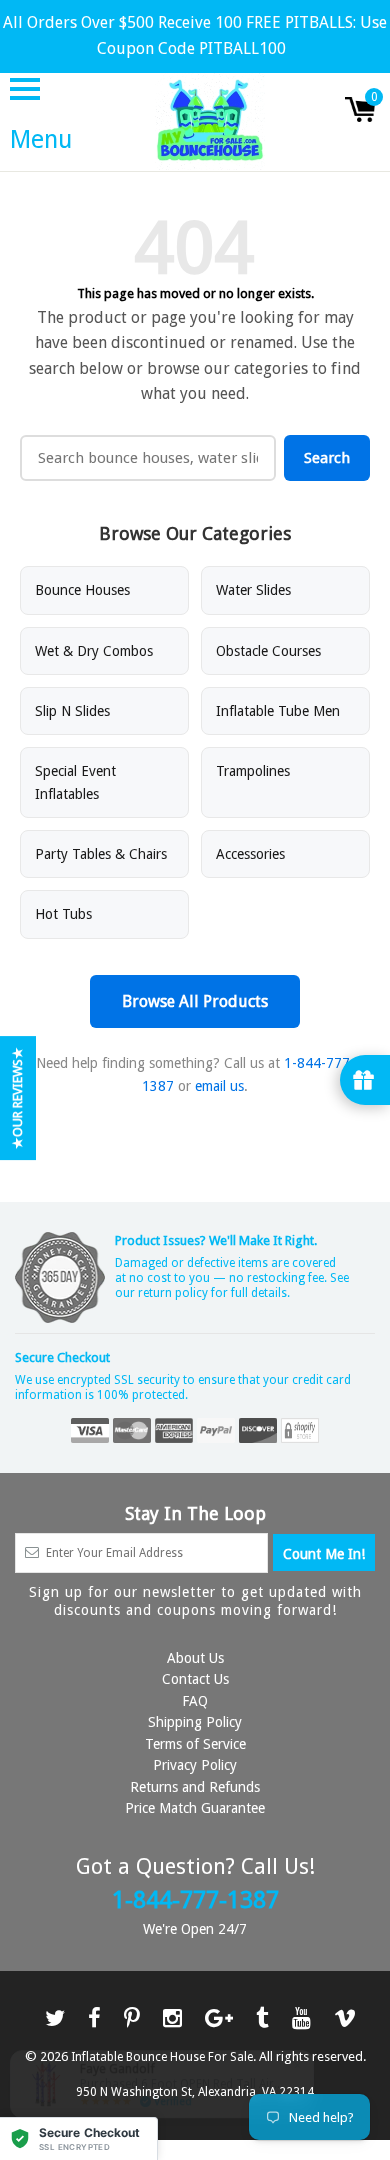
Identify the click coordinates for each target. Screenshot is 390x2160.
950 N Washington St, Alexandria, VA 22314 (195, 2092)
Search (327, 458)
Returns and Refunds (195, 1787)
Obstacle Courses (268, 651)
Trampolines (253, 771)
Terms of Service (195, 1744)
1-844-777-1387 (195, 1900)
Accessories (250, 854)
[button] (79, 2138)
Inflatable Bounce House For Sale (162, 2057)
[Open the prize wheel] (365, 1080)
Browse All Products (195, 1001)
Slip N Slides (72, 711)
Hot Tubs (63, 914)
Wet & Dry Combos (94, 651)
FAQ (195, 1701)
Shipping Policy (195, 1722)
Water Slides (253, 590)
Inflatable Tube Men (278, 711)
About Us (195, 1658)
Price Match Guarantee (195, 1808)
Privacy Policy (195, 1765)
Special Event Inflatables (75, 782)
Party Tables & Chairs (101, 854)
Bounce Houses (82, 590)
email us (219, 1086)
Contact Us (195, 1679)
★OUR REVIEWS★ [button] (17, 1098)
